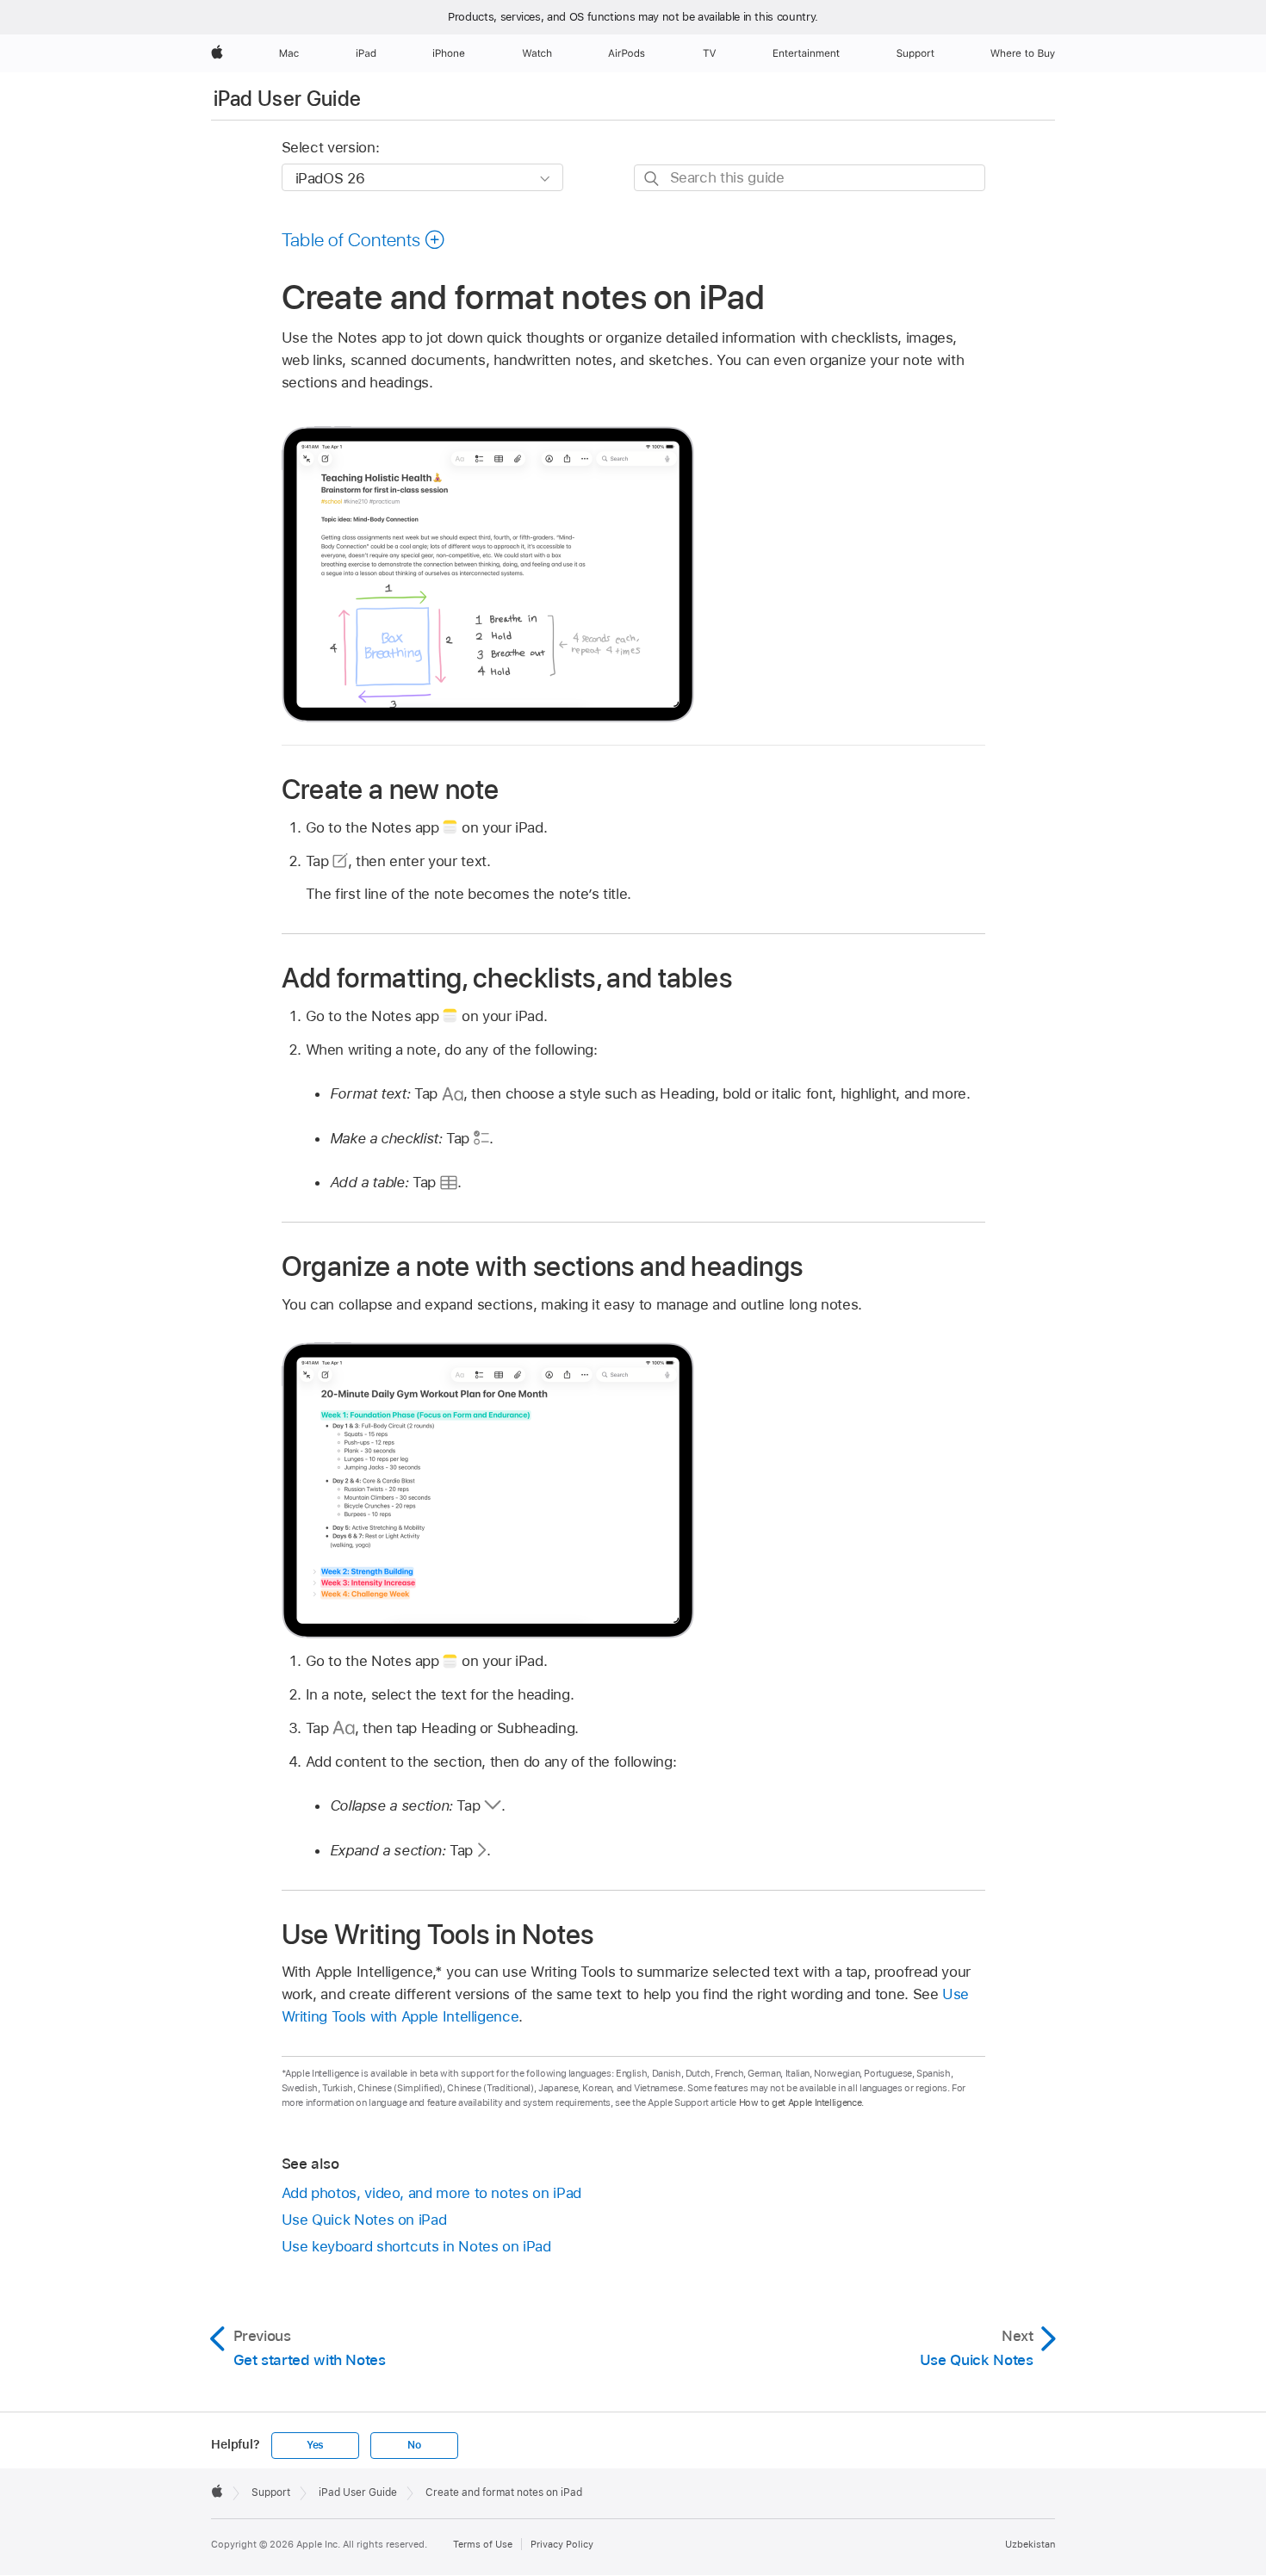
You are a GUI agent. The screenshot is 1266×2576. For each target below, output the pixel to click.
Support (271, 2492)
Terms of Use (483, 2544)
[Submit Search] (652, 179)
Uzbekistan (1030, 2544)
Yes (315, 2445)
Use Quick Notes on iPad (364, 2220)
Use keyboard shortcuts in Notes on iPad (416, 2246)
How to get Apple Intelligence (801, 2102)
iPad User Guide (287, 99)
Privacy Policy (562, 2544)
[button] (364, 239)
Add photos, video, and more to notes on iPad (431, 2193)
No (414, 2445)
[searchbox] (810, 178)
